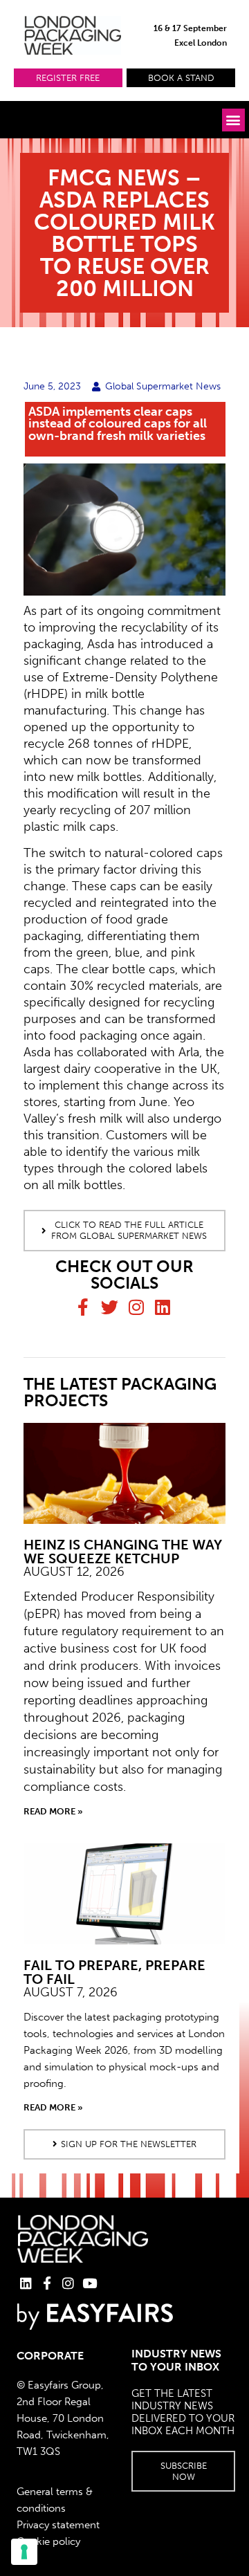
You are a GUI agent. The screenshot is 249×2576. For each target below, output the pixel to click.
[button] (68, 78)
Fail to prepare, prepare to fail (114, 1972)
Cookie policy (48, 2541)
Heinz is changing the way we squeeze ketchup (123, 1552)
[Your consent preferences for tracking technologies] (24, 2552)
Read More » (53, 1811)
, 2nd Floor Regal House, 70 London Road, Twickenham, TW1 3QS (63, 2418)
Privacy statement (58, 2525)
